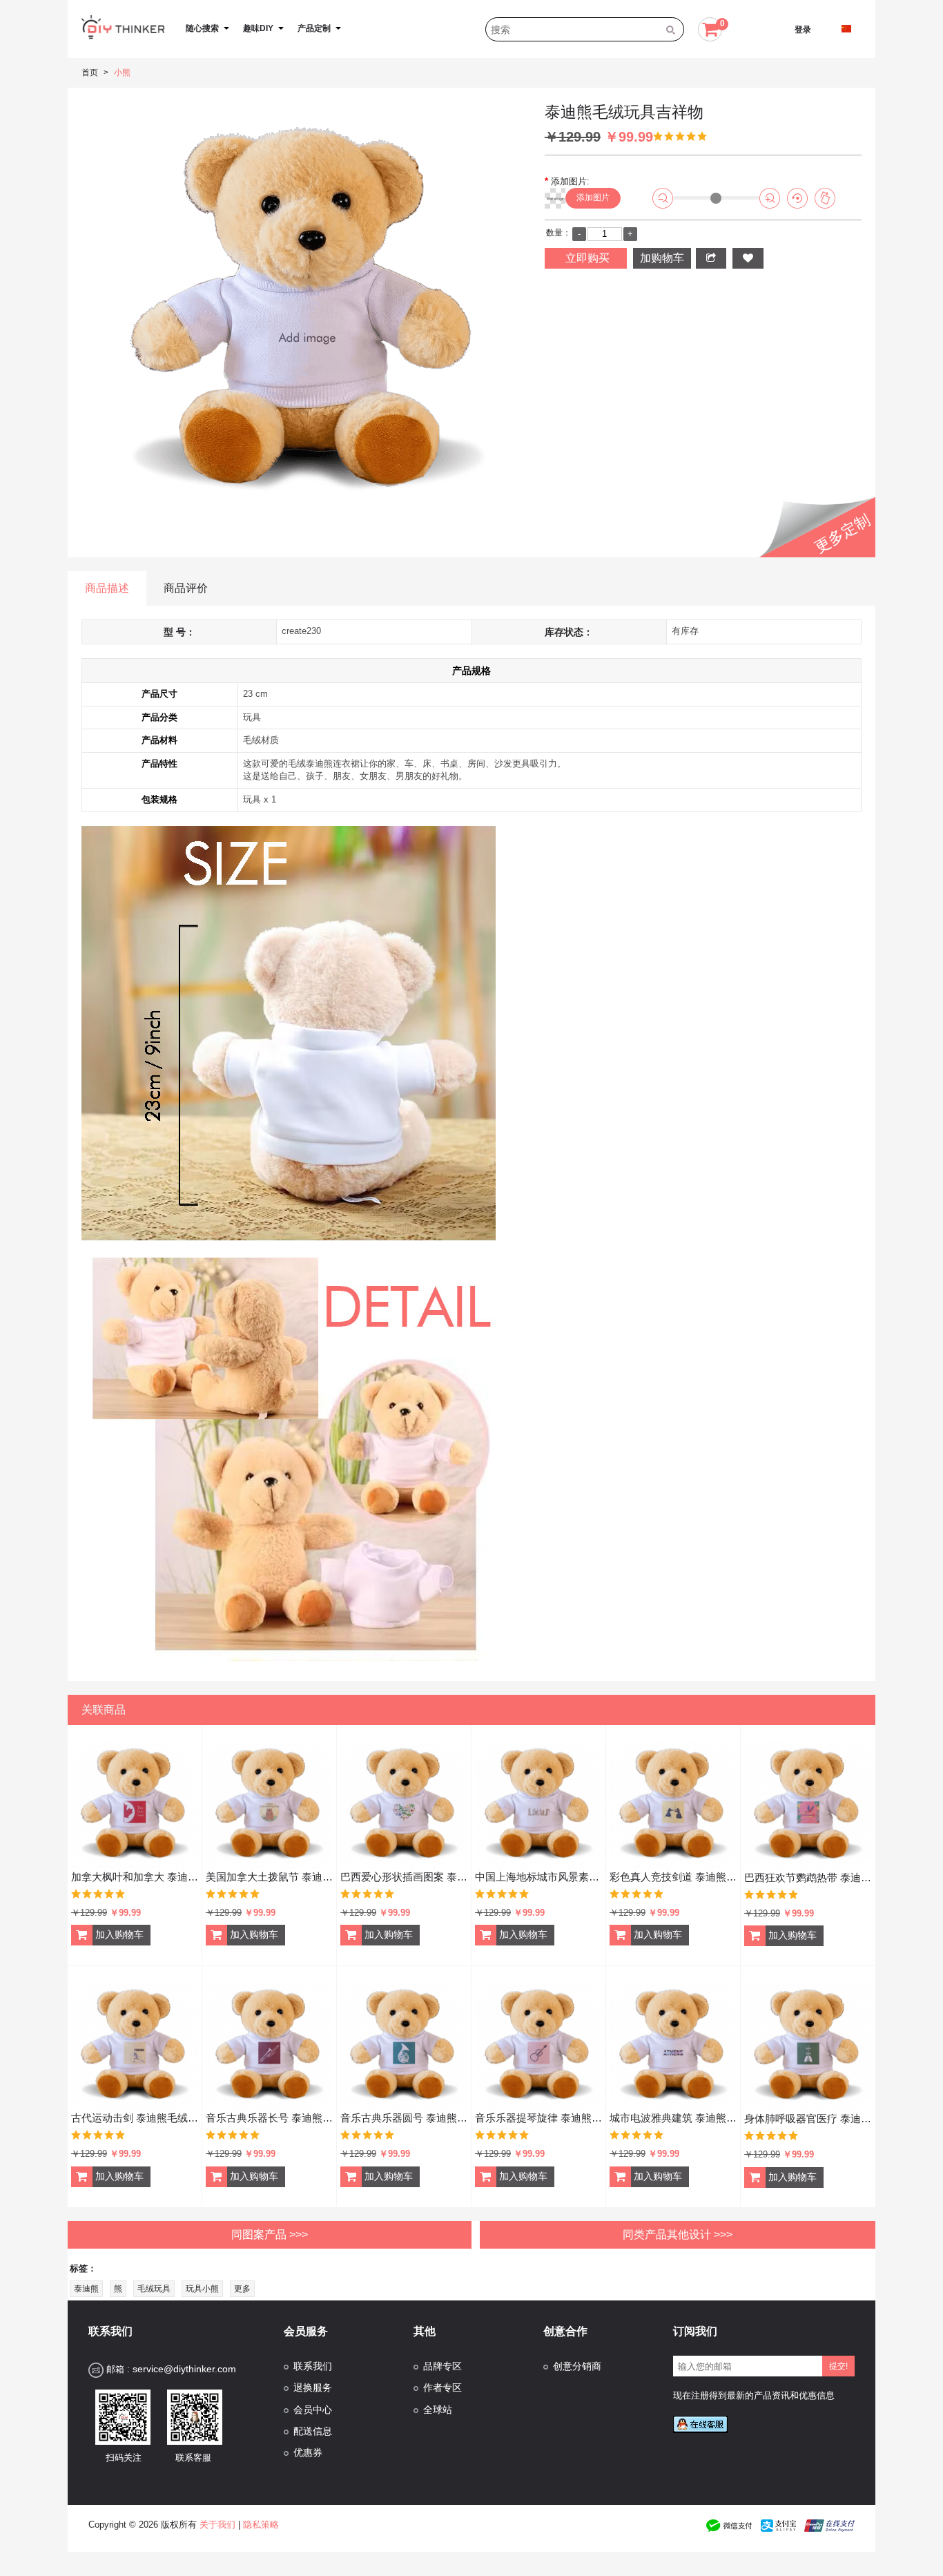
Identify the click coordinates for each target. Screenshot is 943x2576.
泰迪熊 (86, 2289)
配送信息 (313, 2431)
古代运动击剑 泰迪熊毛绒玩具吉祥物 (135, 2118)
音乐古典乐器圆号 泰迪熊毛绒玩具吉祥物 (404, 2118)
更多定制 (843, 534)
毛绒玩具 (154, 2289)
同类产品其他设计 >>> (678, 2234)
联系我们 (313, 2366)
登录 (803, 30)
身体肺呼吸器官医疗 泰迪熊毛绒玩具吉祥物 (808, 2118)
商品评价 (186, 588)
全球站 (438, 2410)
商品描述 (107, 588)
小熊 (122, 73)
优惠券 (308, 2453)
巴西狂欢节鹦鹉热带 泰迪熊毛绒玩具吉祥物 (808, 1877)
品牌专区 (443, 2366)
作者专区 (443, 2388)
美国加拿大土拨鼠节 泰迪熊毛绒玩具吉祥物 (269, 1877)
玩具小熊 (202, 2289)
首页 (90, 73)
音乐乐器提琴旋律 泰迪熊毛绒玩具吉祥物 (538, 2118)
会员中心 (313, 2410)
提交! (838, 2366)
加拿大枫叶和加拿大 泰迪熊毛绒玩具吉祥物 (135, 1877)
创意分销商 (577, 2366)
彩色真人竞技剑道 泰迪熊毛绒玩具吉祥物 (673, 1877)
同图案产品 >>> (270, 2234)
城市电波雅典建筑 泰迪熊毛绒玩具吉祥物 (673, 2118)
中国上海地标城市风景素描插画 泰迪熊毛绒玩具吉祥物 (538, 1877)
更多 (242, 2289)
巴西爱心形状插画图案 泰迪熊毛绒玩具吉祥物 (404, 1877)
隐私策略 (261, 2525)
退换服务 (313, 2388)
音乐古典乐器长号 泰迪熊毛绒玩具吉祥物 (269, 2118)
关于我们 (217, 2525)
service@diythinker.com (184, 2369)
